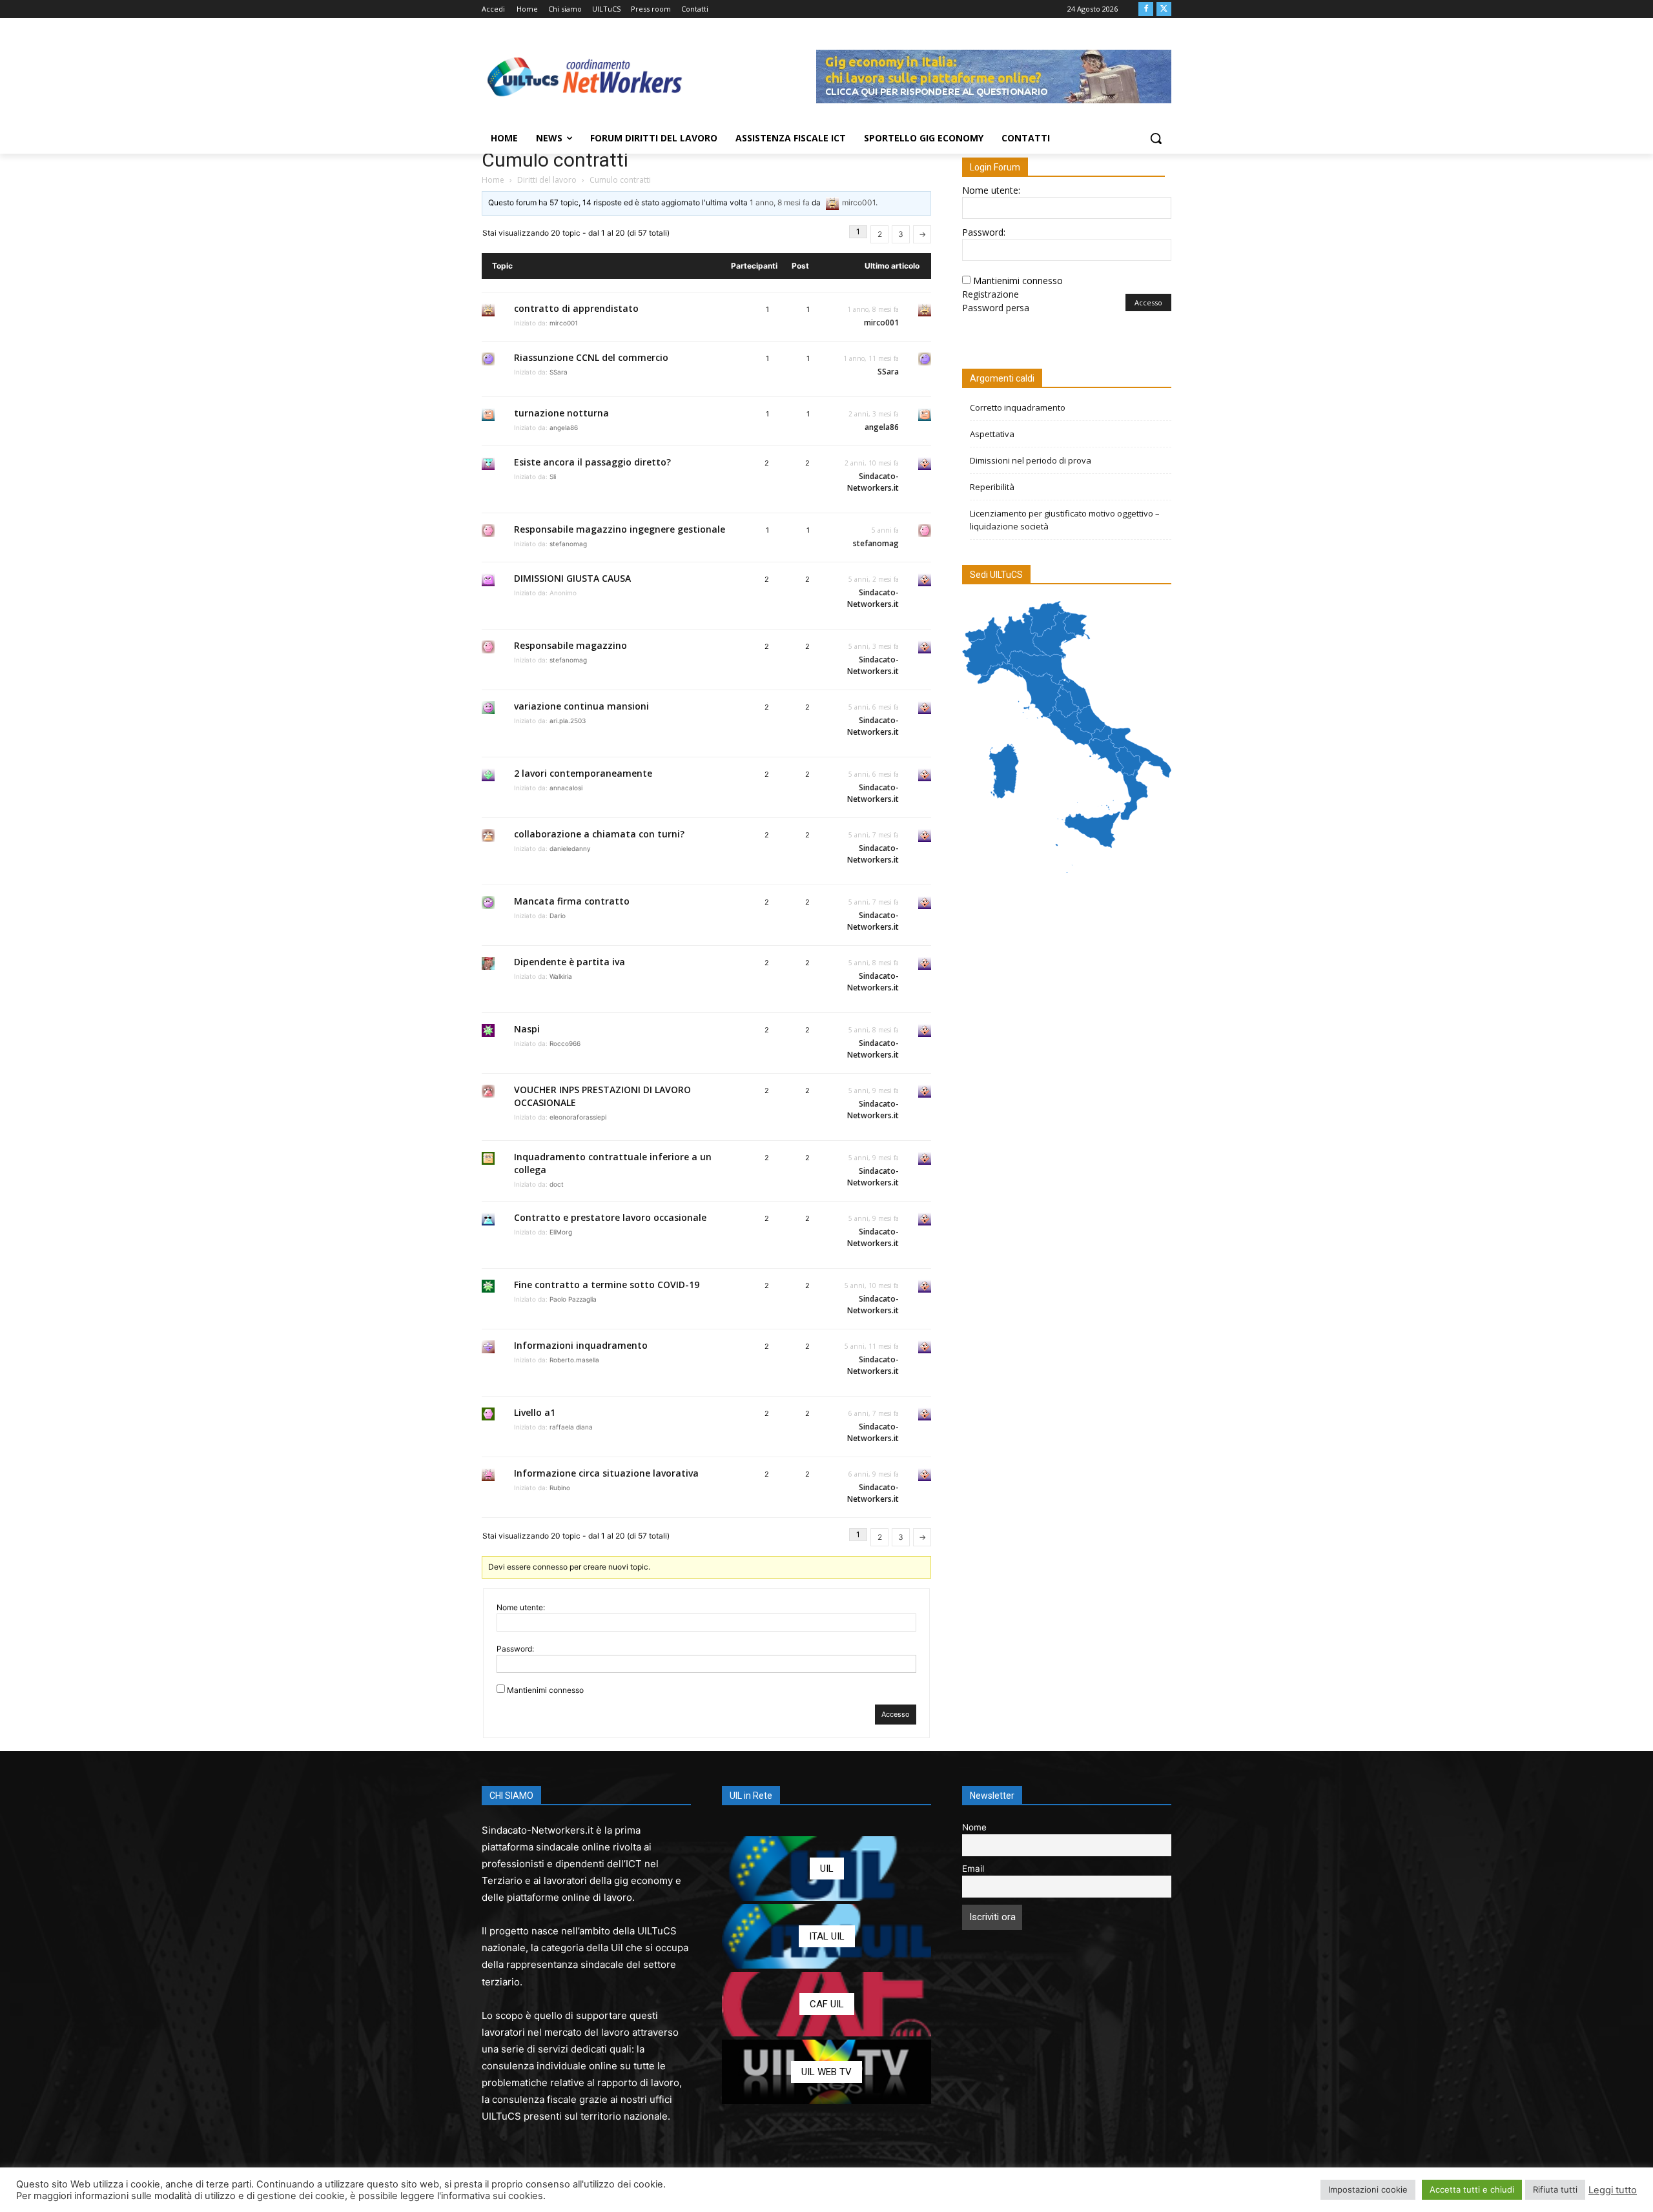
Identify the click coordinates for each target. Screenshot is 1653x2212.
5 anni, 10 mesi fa (872, 1285)
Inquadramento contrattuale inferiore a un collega (613, 1163)
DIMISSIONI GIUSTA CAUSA (572, 578)
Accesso (896, 1714)
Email (973, 1869)
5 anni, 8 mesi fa (874, 963)
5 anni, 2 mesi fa (874, 579)
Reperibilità (992, 487)
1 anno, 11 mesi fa (871, 358)
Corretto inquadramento (1018, 407)
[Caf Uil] (826, 2004)
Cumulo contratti (555, 160)
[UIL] (826, 1869)
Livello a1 (535, 1412)
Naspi (527, 1029)
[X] (1164, 9)
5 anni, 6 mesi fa (874, 707)
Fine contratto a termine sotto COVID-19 (607, 1285)
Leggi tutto (1613, 2190)
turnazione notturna (561, 413)
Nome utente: (521, 1607)
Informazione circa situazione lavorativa (606, 1473)
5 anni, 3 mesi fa (874, 646)
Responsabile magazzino (570, 645)
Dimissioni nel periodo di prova (1031, 460)
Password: (515, 1649)
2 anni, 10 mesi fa (872, 463)
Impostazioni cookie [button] (1368, 2189)
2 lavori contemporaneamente (583, 773)
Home (493, 180)
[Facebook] (1146, 9)
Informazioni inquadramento (581, 1345)
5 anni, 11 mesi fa (872, 1346)
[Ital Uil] (826, 1936)
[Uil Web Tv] (826, 2072)
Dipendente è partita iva (570, 962)
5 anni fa (885, 530)
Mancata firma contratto (572, 901)
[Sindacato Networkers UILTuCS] (585, 76)
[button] (1156, 138)
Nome (974, 1827)
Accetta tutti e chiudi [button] (1472, 2189)
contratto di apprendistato (576, 308)
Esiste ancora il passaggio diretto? (592, 462)
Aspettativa (992, 434)
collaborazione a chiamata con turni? (599, 834)
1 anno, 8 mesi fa (780, 202)
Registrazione (991, 294)
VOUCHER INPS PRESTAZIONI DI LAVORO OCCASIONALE (602, 1096)
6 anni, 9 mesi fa (874, 1474)
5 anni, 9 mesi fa (874, 1091)
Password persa (996, 308)
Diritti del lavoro (547, 180)
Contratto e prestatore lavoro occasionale (610, 1217)
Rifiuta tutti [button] (1555, 2189)
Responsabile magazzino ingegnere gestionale (620, 529)
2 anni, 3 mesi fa (874, 414)
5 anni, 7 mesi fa (874, 835)
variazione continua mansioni (581, 706)
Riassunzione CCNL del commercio (591, 357)
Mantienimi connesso (545, 1690)
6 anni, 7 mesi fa (874, 1413)
